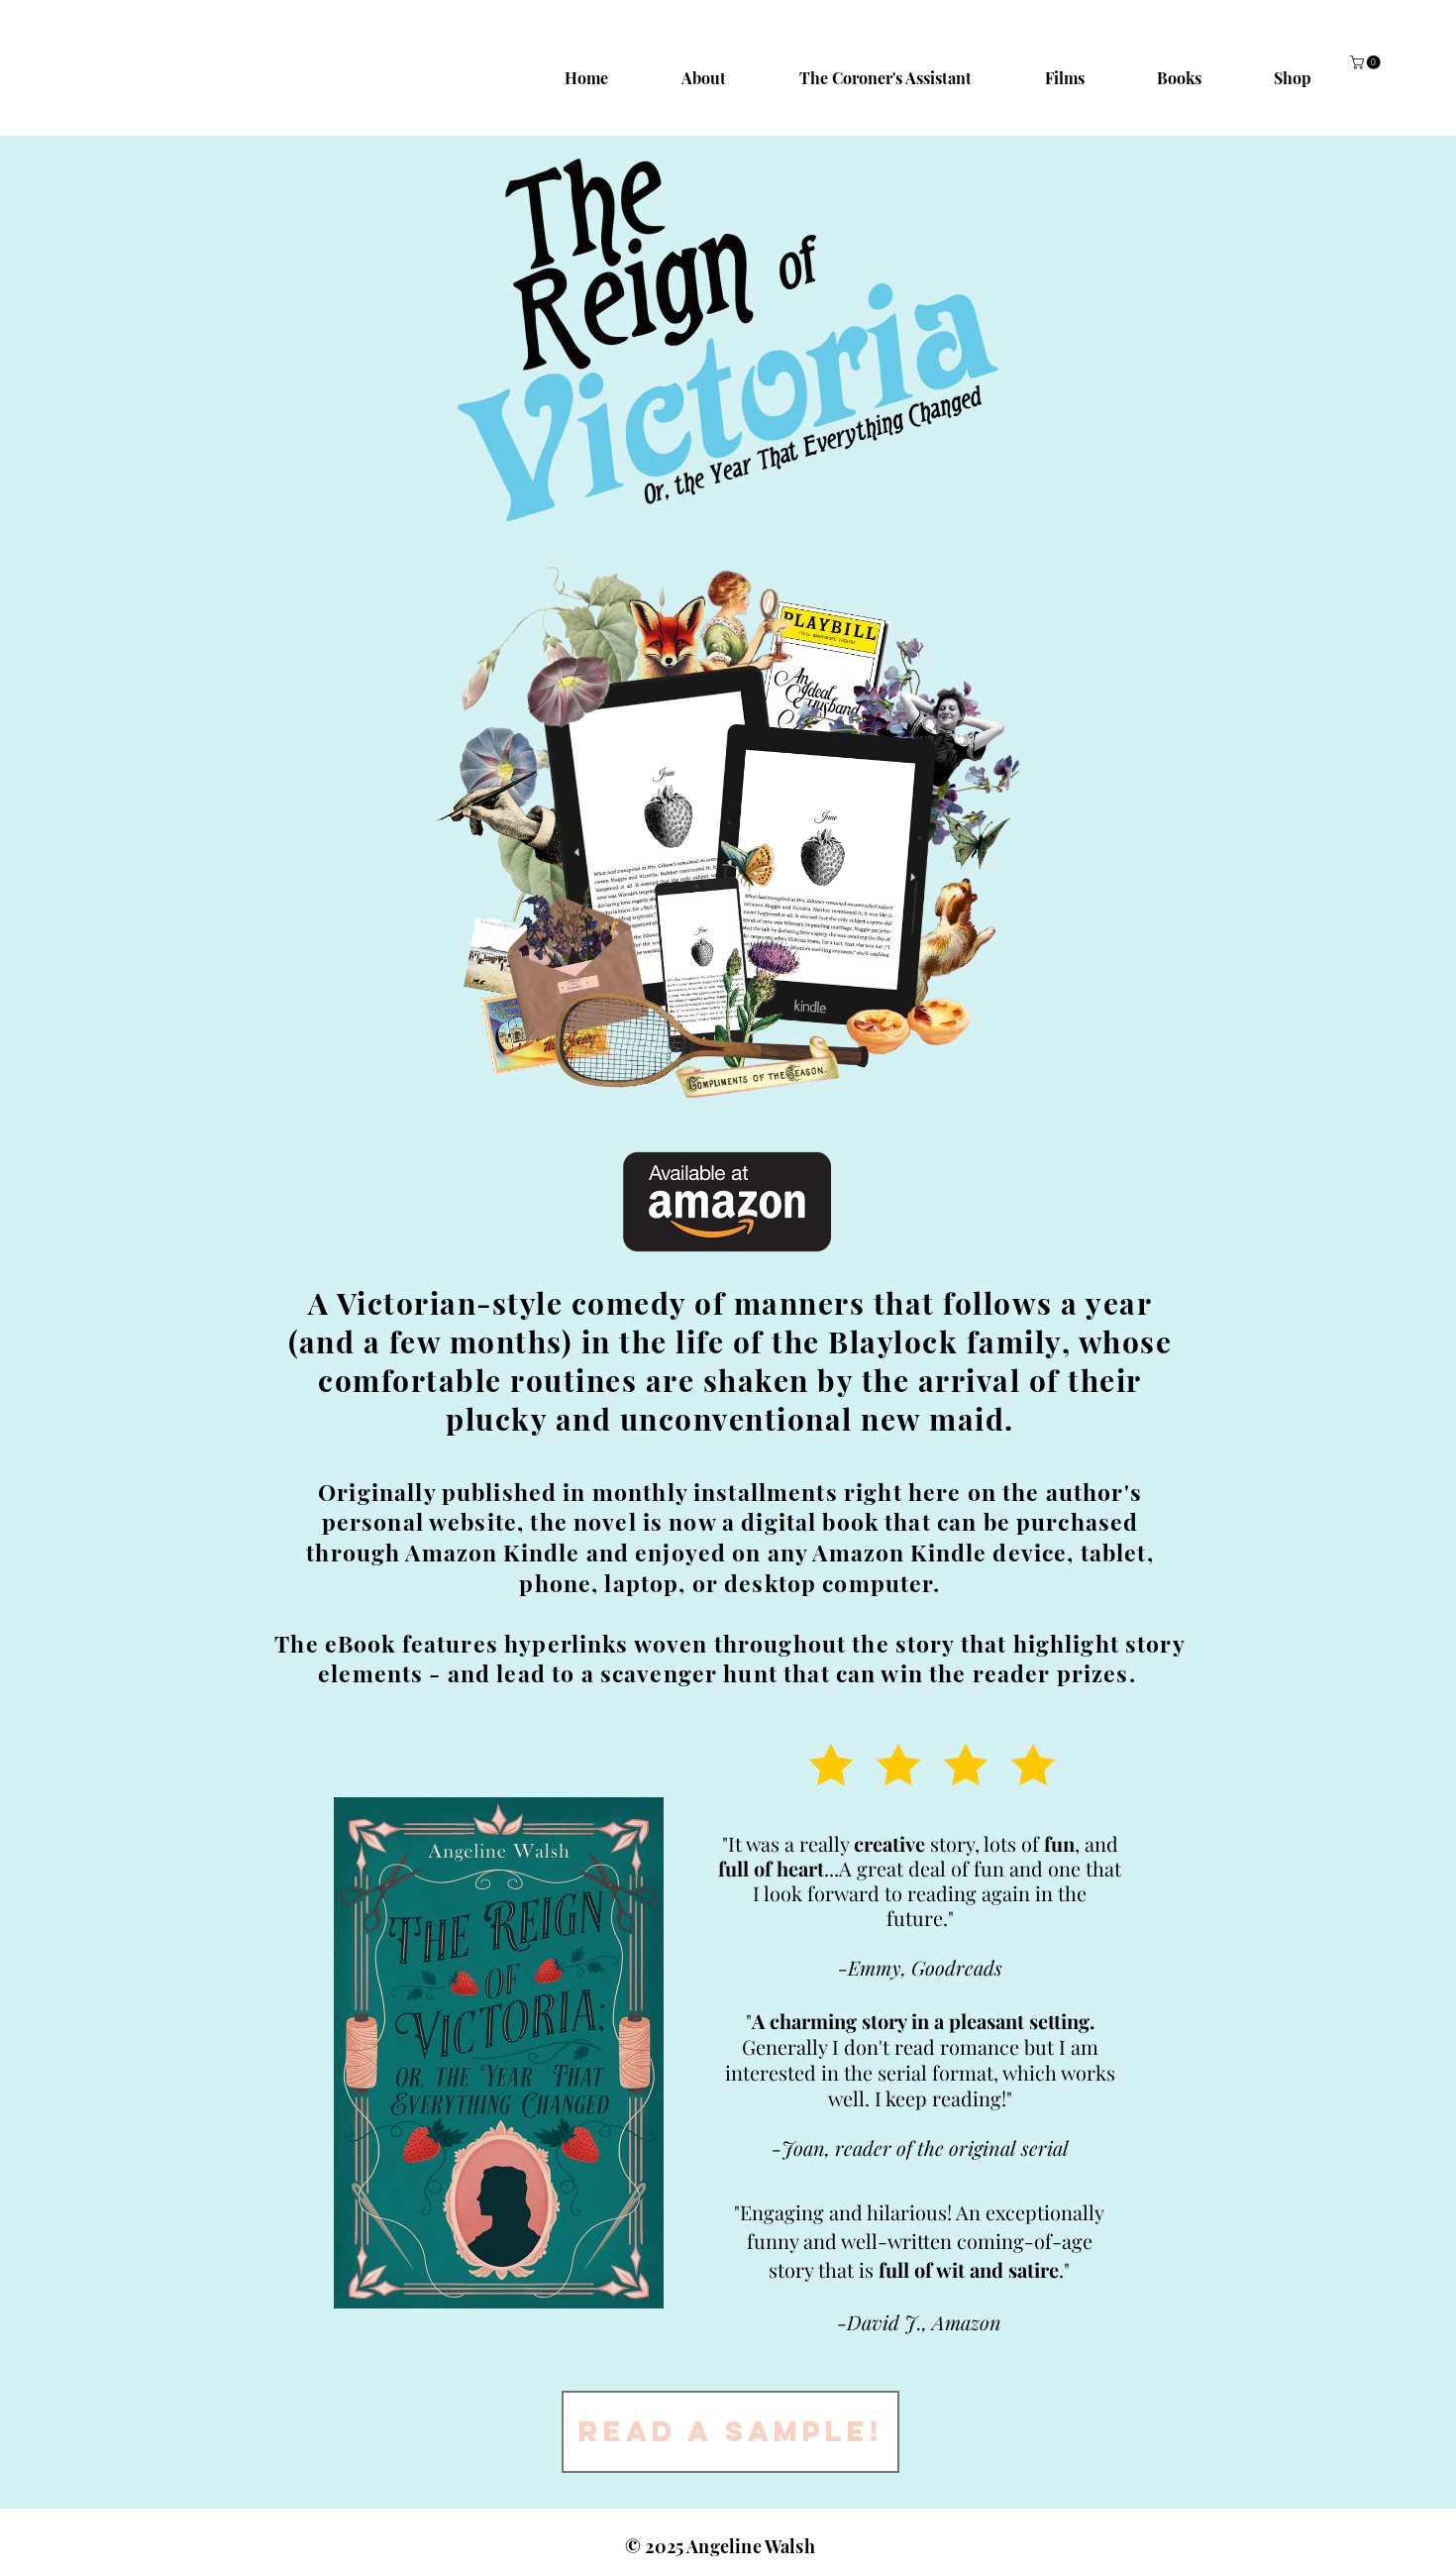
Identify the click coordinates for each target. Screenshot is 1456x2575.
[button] (1367, 62)
